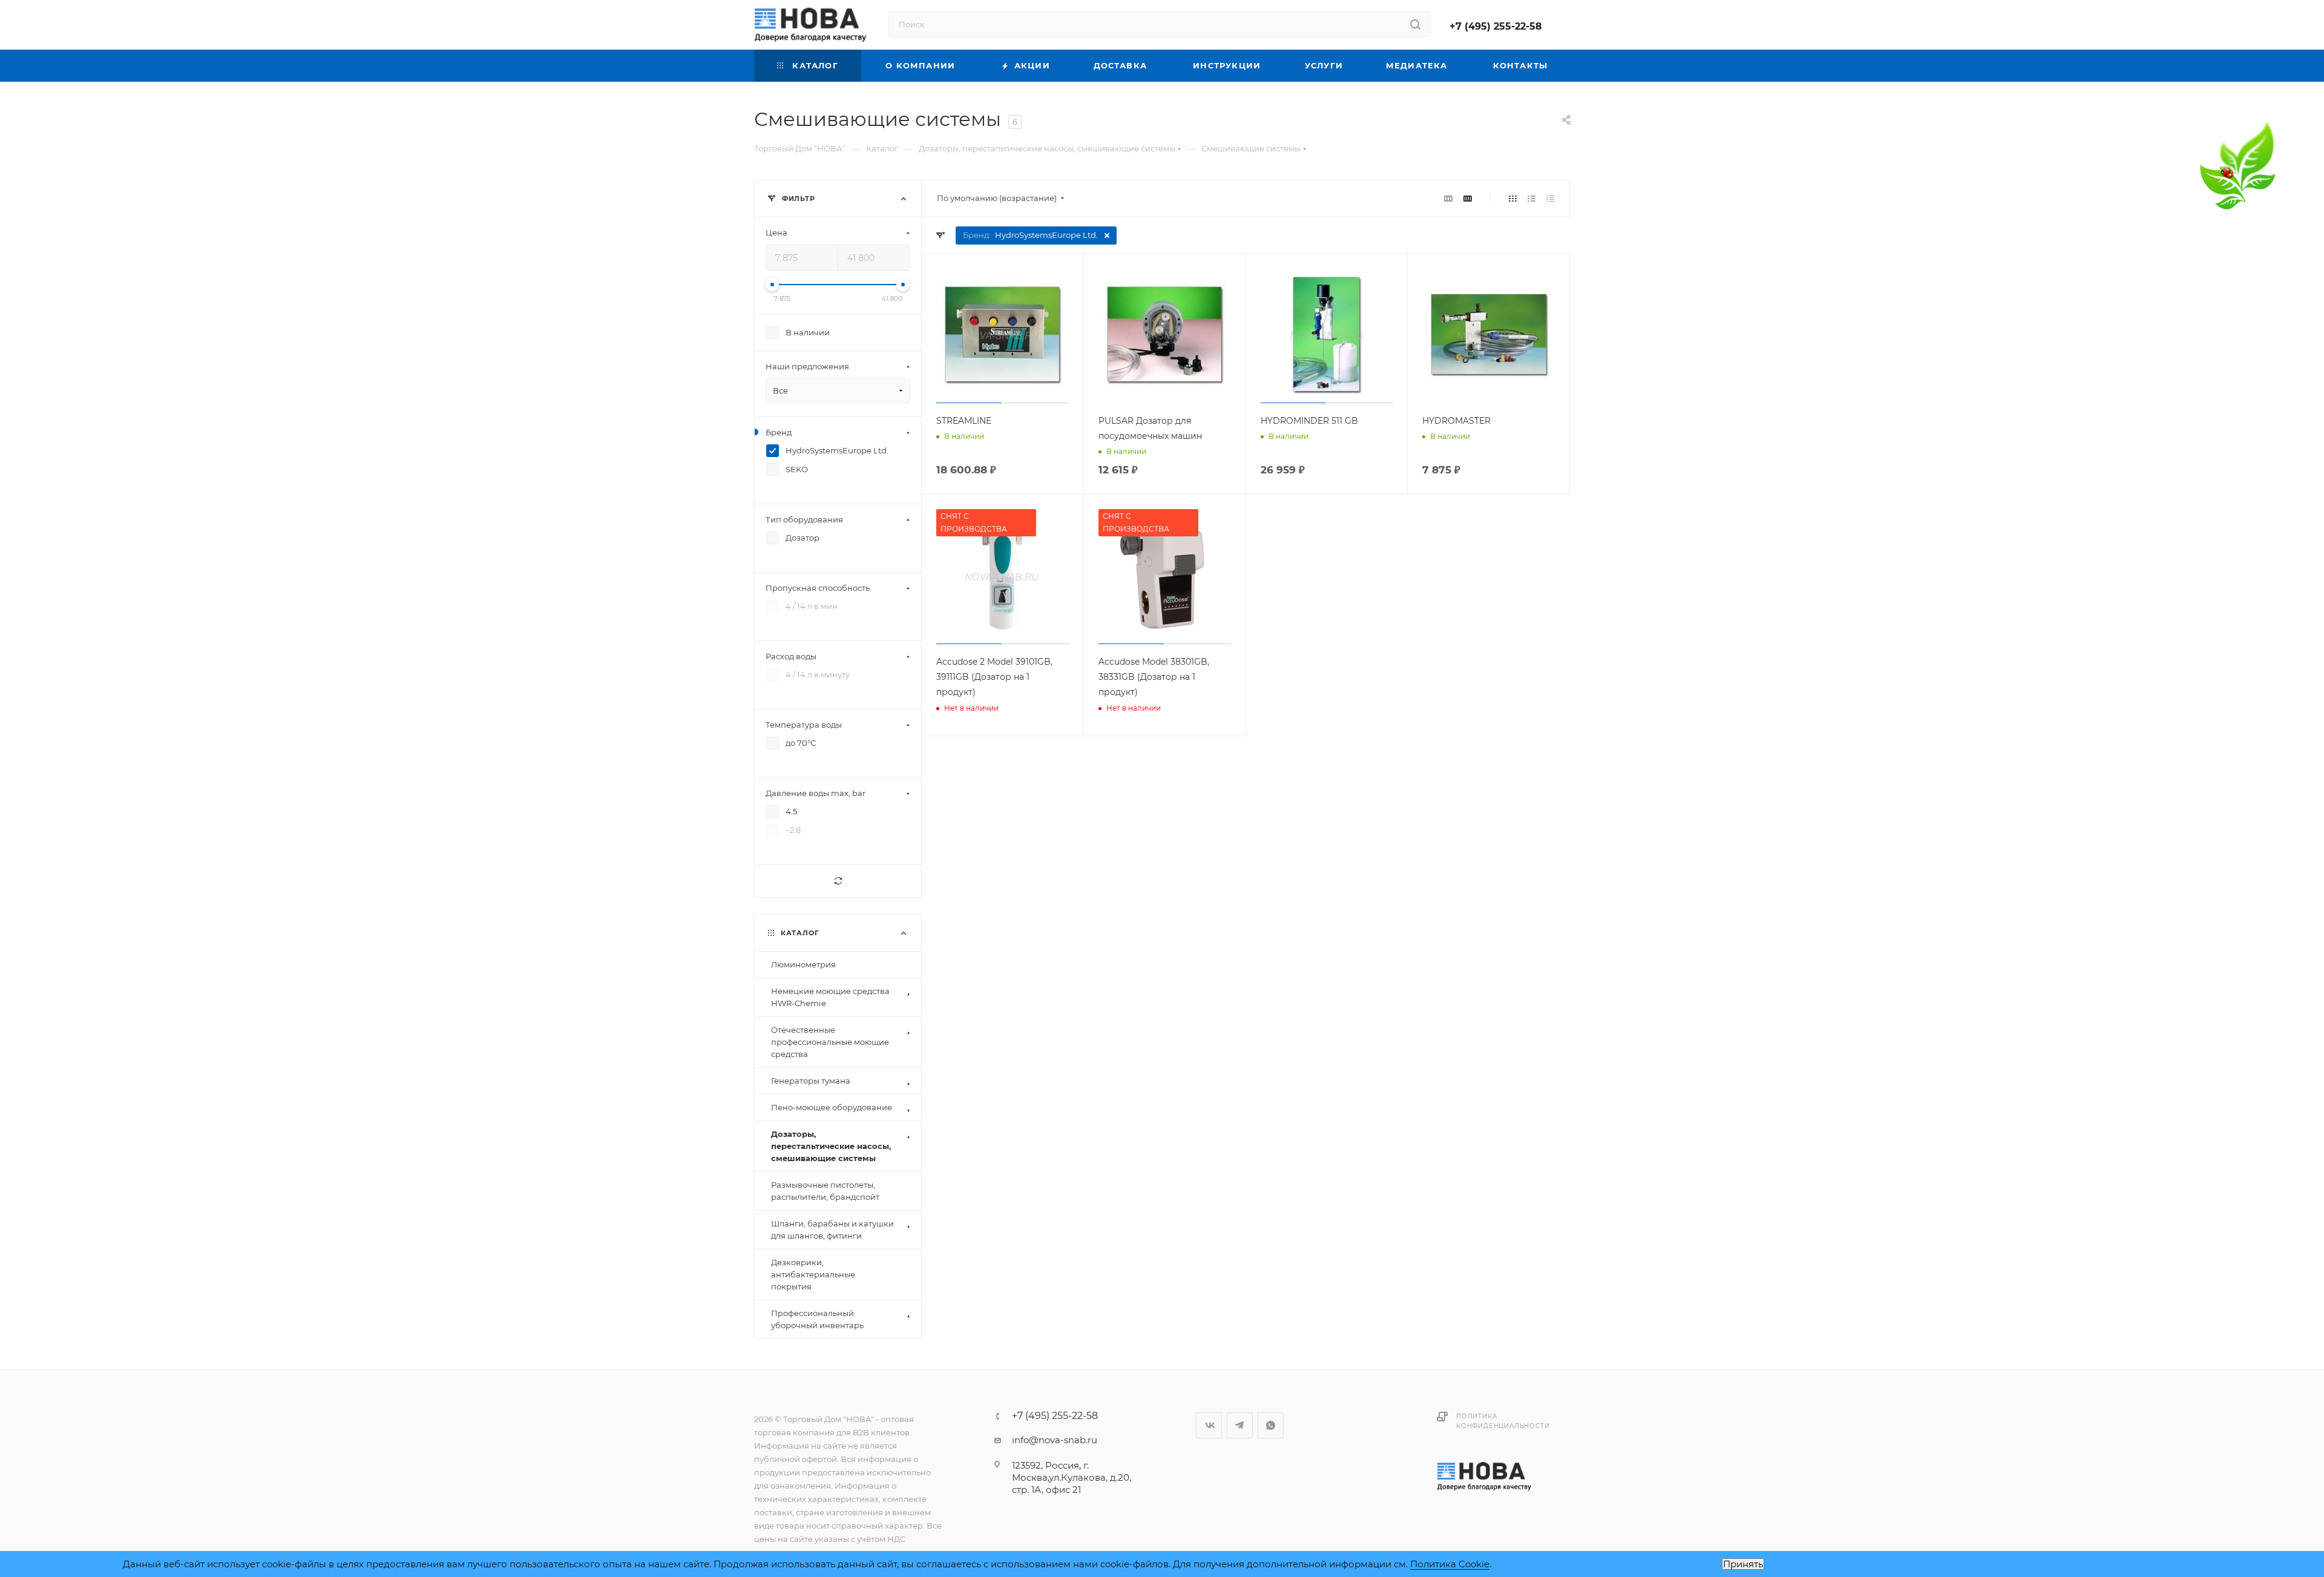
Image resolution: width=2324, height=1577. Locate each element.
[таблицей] (1550, 198)
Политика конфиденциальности (1503, 1421)
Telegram (1240, 1425)
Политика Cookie (1450, 1564)
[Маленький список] (1448, 198)
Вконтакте (1209, 1425)
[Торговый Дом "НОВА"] (1485, 1476)
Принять (1743, 1564)
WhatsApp (1271, 1425)
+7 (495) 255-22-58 (1496, 26)
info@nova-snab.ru (1055, 1440)
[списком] (1531, 198)
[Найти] (1415, 24)
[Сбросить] (838, 881)
